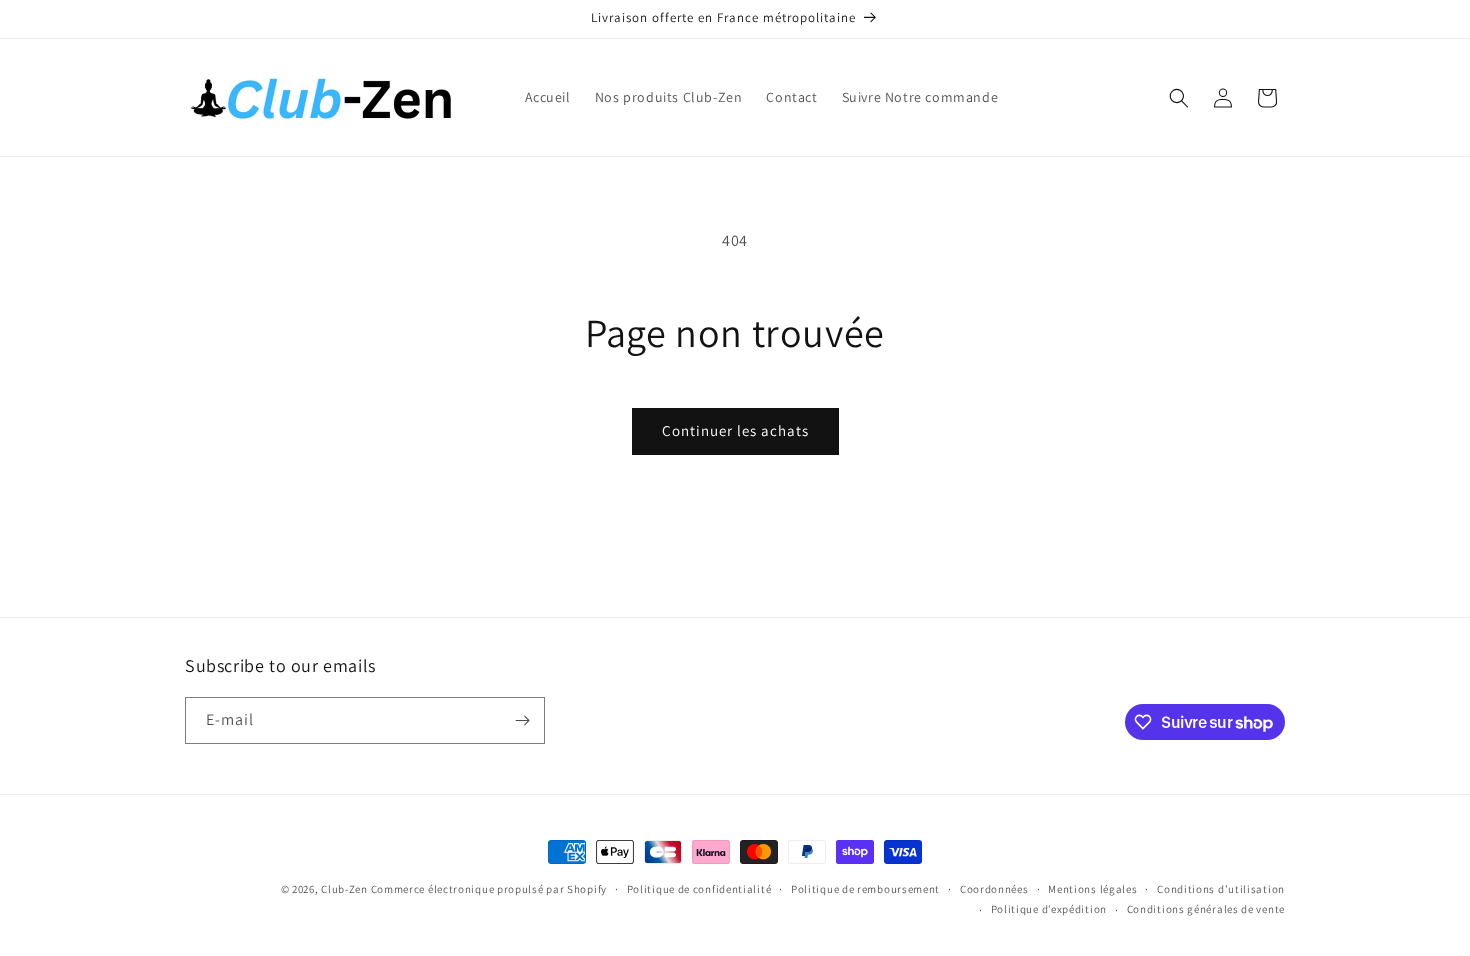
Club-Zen (344, 889)
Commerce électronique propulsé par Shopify (489, 889)
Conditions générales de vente (1206, 909)
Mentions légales (1092, 889)
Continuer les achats (735, 430)
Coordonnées (994, 889)
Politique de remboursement (865, 889)
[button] (1179, 98)
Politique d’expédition (1049, 909)
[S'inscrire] (522, 720)
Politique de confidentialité (699, 889)
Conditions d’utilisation (1221, 889)
